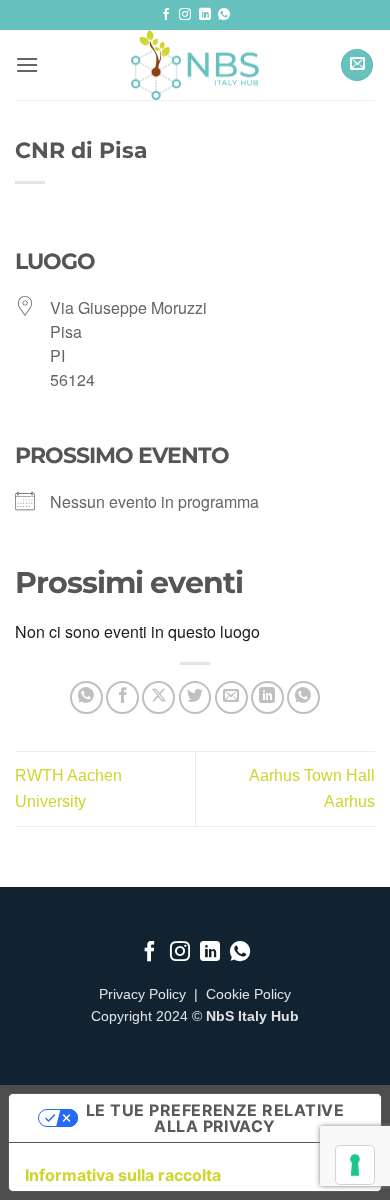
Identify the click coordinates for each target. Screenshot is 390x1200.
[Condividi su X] (158, 697)
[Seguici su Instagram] (185, 15)
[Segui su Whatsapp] (224, 15)
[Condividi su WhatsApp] (86, 697)
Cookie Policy (248, 994)
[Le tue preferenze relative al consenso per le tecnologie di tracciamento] (355, 1165)
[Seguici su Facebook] (166, 15)
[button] (27, 64)
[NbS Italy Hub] (195, 65)
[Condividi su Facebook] (122, 697)
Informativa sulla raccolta (123, 1175)
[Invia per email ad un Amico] (231, 697)
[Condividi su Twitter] (195, 697)
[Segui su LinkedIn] (205, 15)
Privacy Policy (142, 994)
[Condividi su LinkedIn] (267, 697)
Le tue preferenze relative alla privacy (215, 1118)
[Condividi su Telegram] (303, 697)
